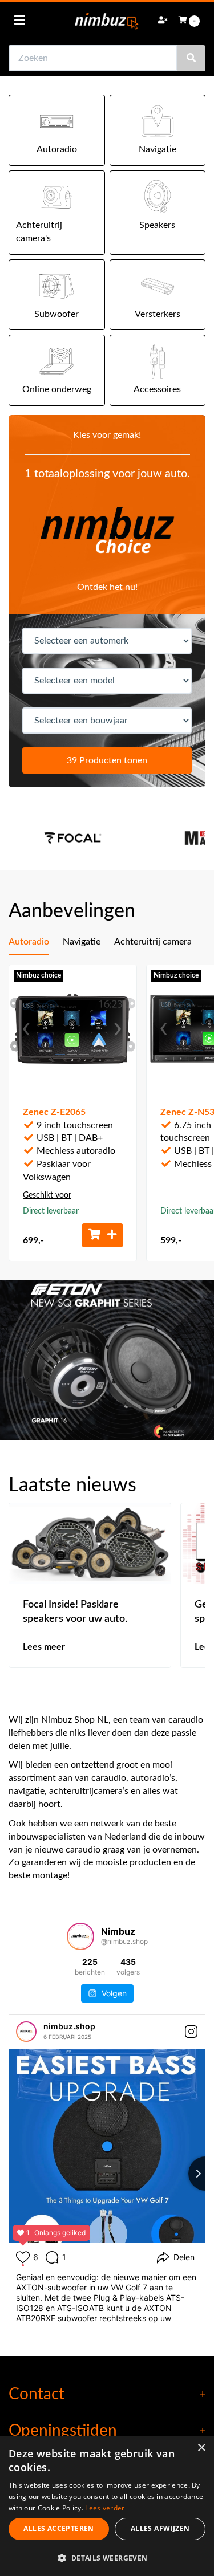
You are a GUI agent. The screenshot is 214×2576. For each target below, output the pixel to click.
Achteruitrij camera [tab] (153, 942)
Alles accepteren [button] (58, 2528)
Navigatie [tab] (82, 942)
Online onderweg (57, 389)
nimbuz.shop (69, 2026)
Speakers (157, 225)
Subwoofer (56, 314)
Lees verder (105, 2508)
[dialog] (107, 2506)
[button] (107, 2557)
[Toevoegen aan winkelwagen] (102, 1235)
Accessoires (157, 389)
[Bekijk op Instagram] (191, 2032)
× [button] (201, 2448)
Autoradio (57, 149)
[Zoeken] (191, 58)
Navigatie (158, 149)
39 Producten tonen (107, 760)
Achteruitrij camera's (39, 232)
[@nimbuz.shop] (80, 1936)
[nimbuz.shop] (26, 2032)
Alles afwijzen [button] (160, 2528)
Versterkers (158, 314)
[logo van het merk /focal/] (73, 838)
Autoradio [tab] (29, 942)
